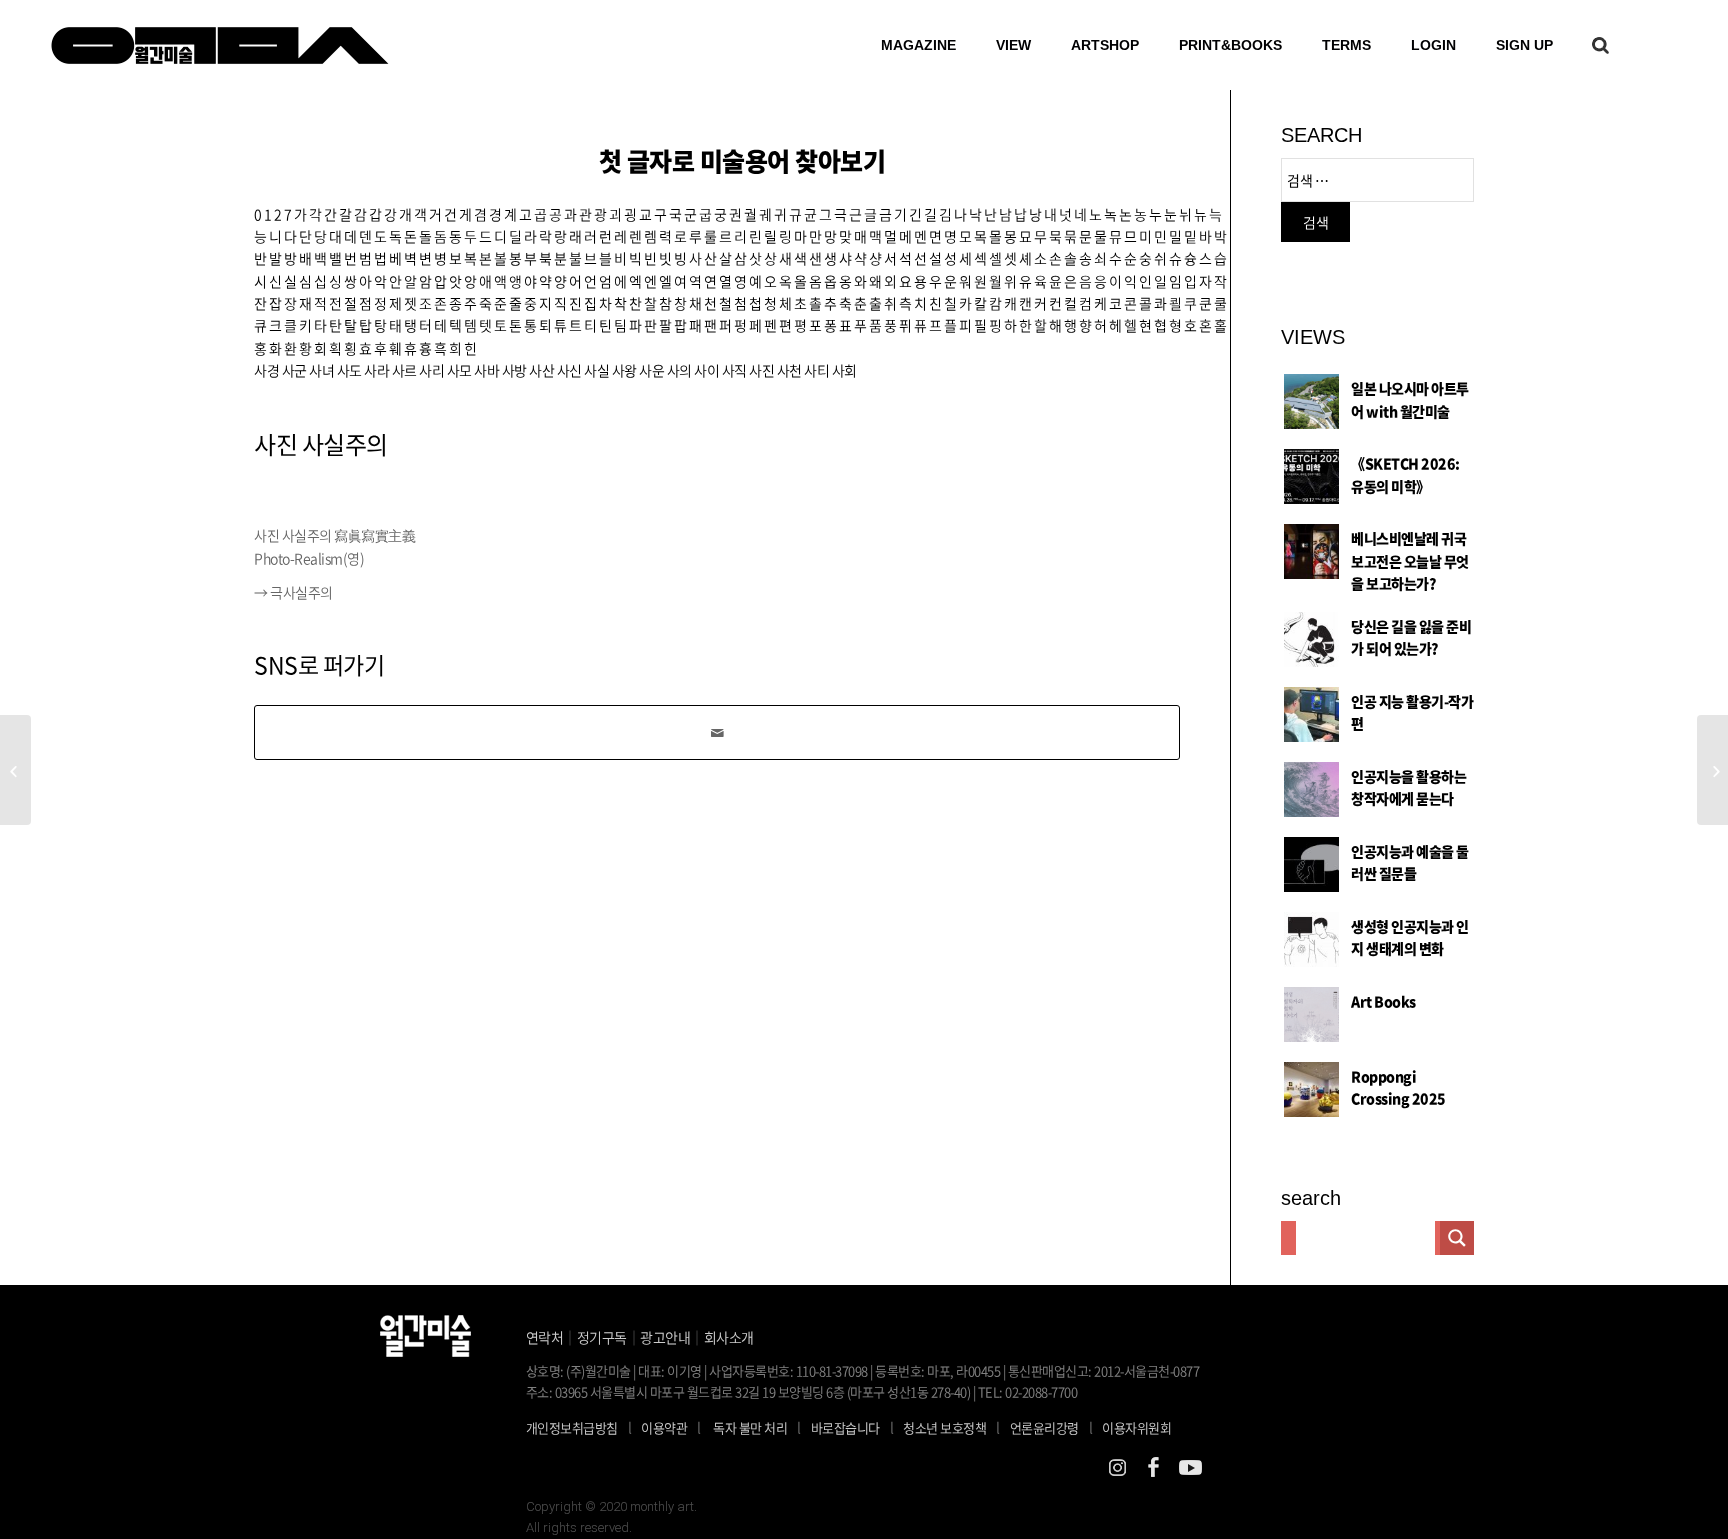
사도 (349, 370)
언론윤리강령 (1051, 1427)
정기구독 (602, 1337)
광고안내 (665, 1337)
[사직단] (15, 770)
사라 (376, 370)
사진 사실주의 (321, 444)
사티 (816, 370)
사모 (459, 370)
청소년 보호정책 (951, 1427)
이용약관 (664, 1427)
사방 (514, 370)
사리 (431, 370)
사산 (541, 370)
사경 (266, 370)
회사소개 (729, 1337)
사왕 (624, 370)
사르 (404, 370)
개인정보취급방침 (572, 1427)
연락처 (545, 1337)
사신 (569, 370)
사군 (294, 370)
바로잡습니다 (845, 1427)
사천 (789, 370)
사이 (706, 370)
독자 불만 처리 (750, 1427)
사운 (651, 370)
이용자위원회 (1136, 1427)
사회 (844, 370)
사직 (734, 370)
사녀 (321, 370)
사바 (486, 370)
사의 (679, 370)
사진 (761, 370)
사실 (596, 370)
